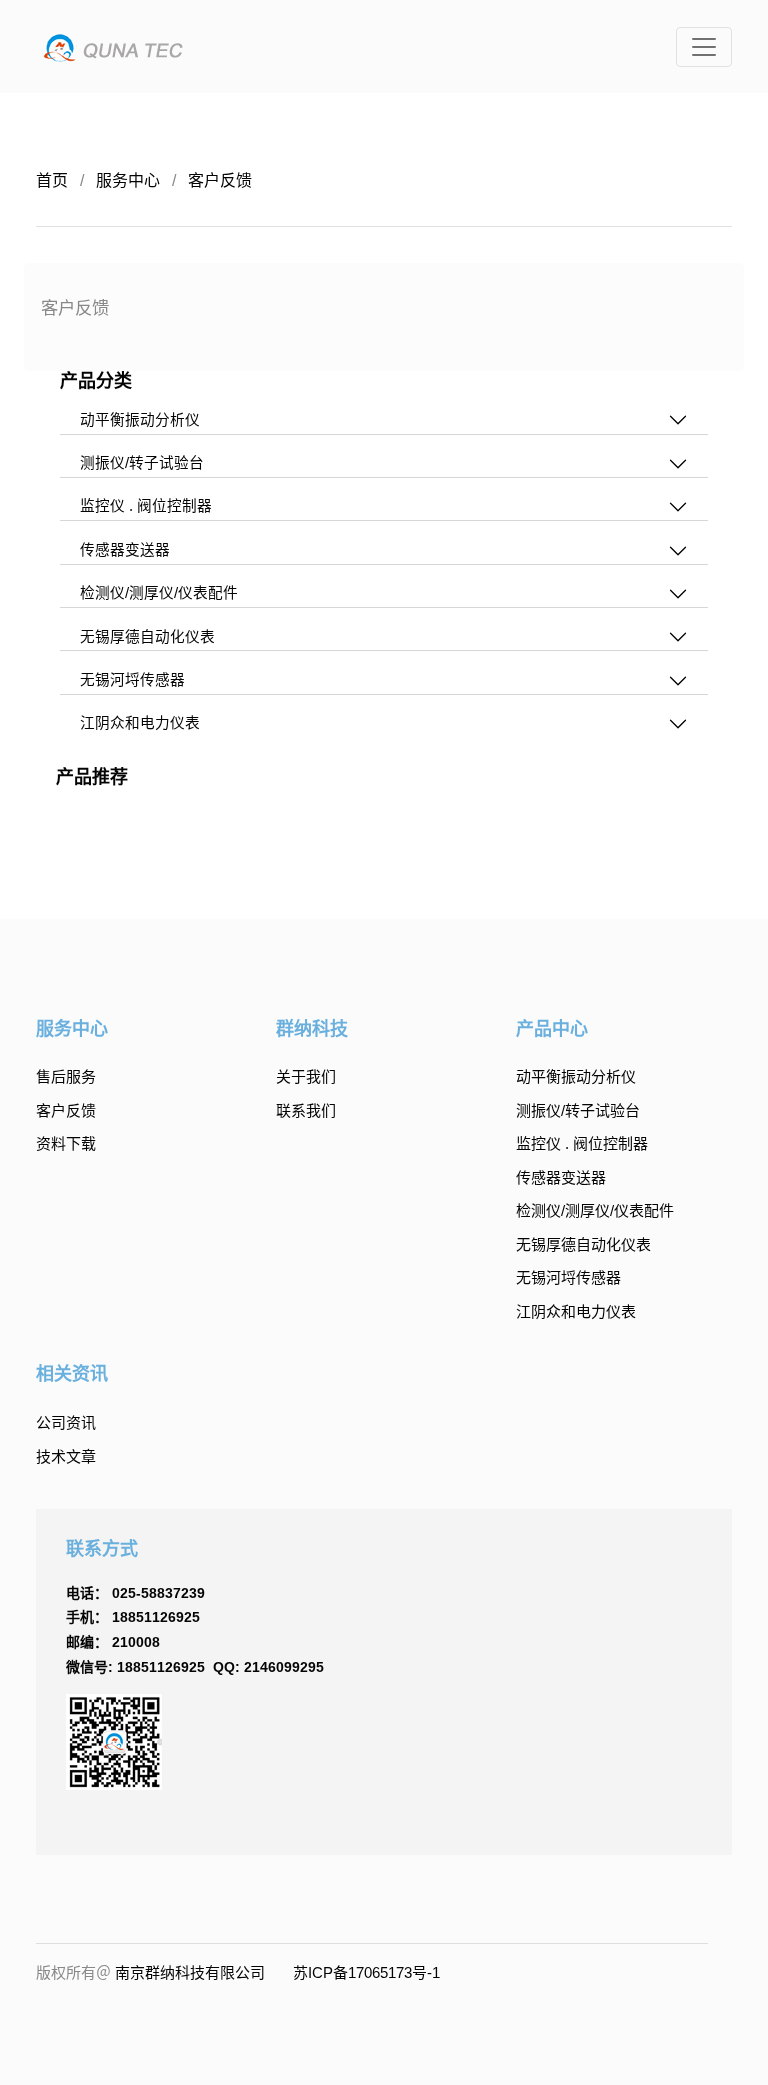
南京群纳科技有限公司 (190, 1972)
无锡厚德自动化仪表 (583, 1244)
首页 (52, 180)
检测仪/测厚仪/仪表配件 (595, 1210)
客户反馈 (220, 180)
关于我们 (306, 1076)
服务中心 (128, 180)
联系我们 (306, 1110)
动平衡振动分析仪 (576, 1076)
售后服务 (66, 1076)
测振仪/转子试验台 (578, 1110)
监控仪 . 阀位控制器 (582, 1143)
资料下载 (66, 1143)
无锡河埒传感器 (568, 1277)
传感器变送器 (561, 1177)
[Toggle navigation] (704, 47)
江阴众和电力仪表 (576, 1311)
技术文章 (66, 1456)
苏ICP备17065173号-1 (366, 1972)
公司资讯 (66, 1422)
